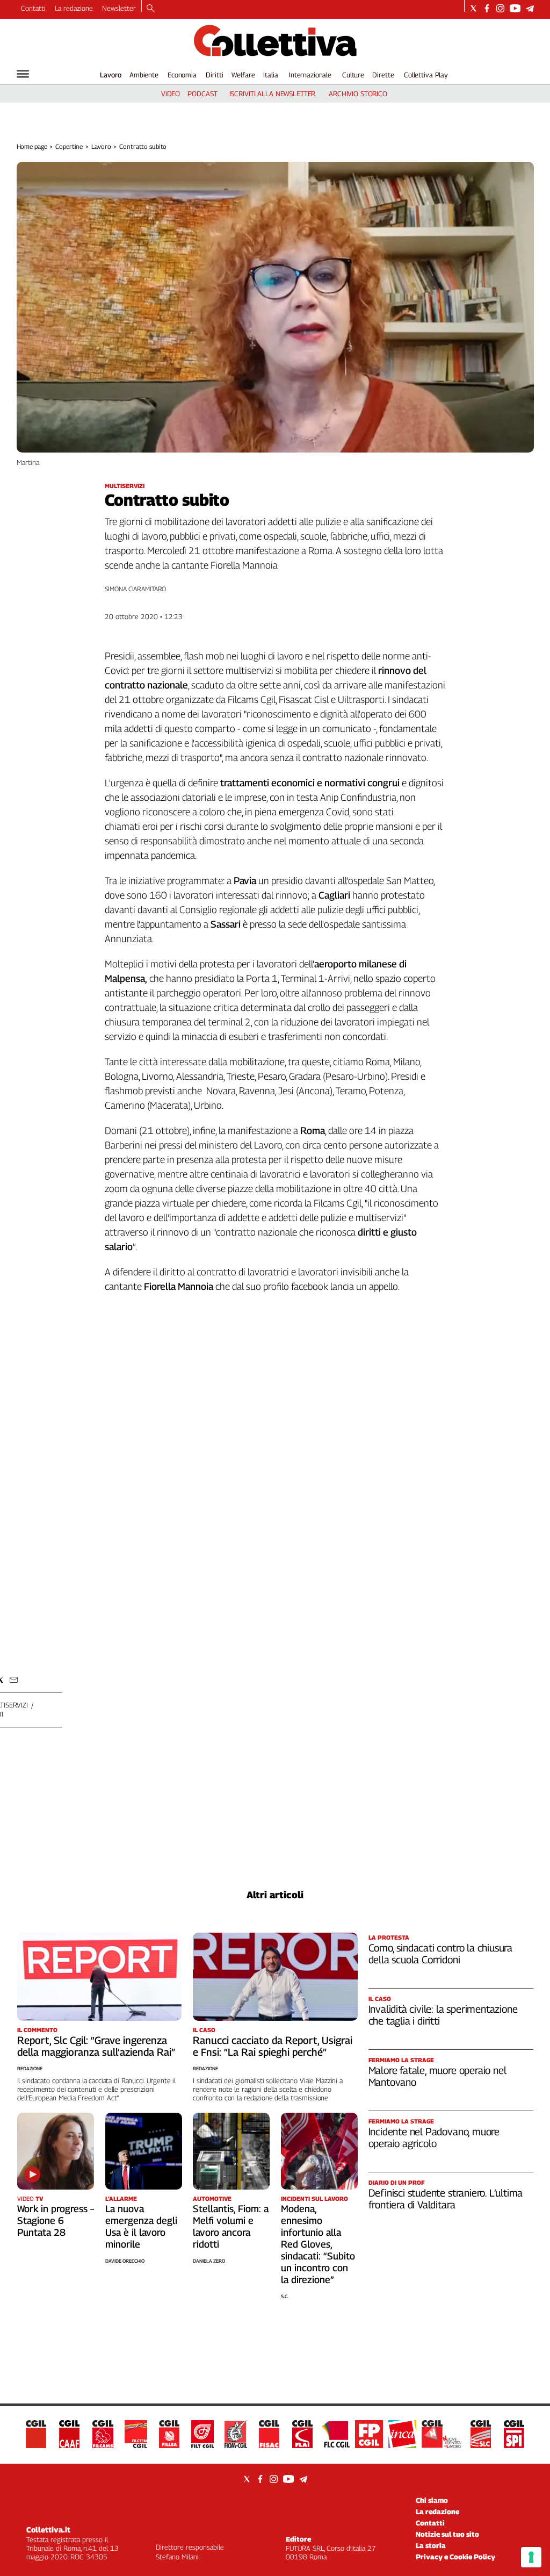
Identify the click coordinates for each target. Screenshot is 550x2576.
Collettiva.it (48, 2530)
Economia (182, 75)
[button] (14, 1680)
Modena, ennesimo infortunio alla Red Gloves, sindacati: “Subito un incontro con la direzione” (318, 2244)
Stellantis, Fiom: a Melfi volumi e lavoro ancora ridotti (231, 2226)
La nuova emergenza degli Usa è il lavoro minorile (141, 2226)
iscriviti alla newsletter (273, 94)
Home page (32, 146)
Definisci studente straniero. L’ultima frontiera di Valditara (446, 2199)
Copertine (69, 146)
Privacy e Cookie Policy (455, 2557)
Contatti (33, 8)
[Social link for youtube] (515, 8)
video (171, 94)
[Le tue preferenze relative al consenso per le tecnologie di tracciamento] (531, 2557)
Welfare (243, 75)
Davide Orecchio (125, 2261)
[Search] (151, 9)
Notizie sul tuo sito (447, 2534)
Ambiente (144, 75)
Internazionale (310, 75)
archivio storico (358, 94)
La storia (431, 2545)
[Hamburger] (23, 74)
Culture (353, 75)
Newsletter (119, 8)
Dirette (383, 75)
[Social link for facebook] (487, 8)
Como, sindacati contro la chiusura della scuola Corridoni (441, 1954)
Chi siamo (432, 2500)
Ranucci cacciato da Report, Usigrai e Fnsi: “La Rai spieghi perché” (273, 2046)
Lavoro (111, 75)
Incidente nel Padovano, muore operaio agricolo (434, 2137)
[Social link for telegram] (530, 8)
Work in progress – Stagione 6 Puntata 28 (56, 2220)
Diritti (214, 75)
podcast (202, 94)
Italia (270, 75)
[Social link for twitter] (473, 8)
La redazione (74, 8)
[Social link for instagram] (500, 8)
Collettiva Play (426, 75)
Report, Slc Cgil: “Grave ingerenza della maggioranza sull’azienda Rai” (96, 2046)
